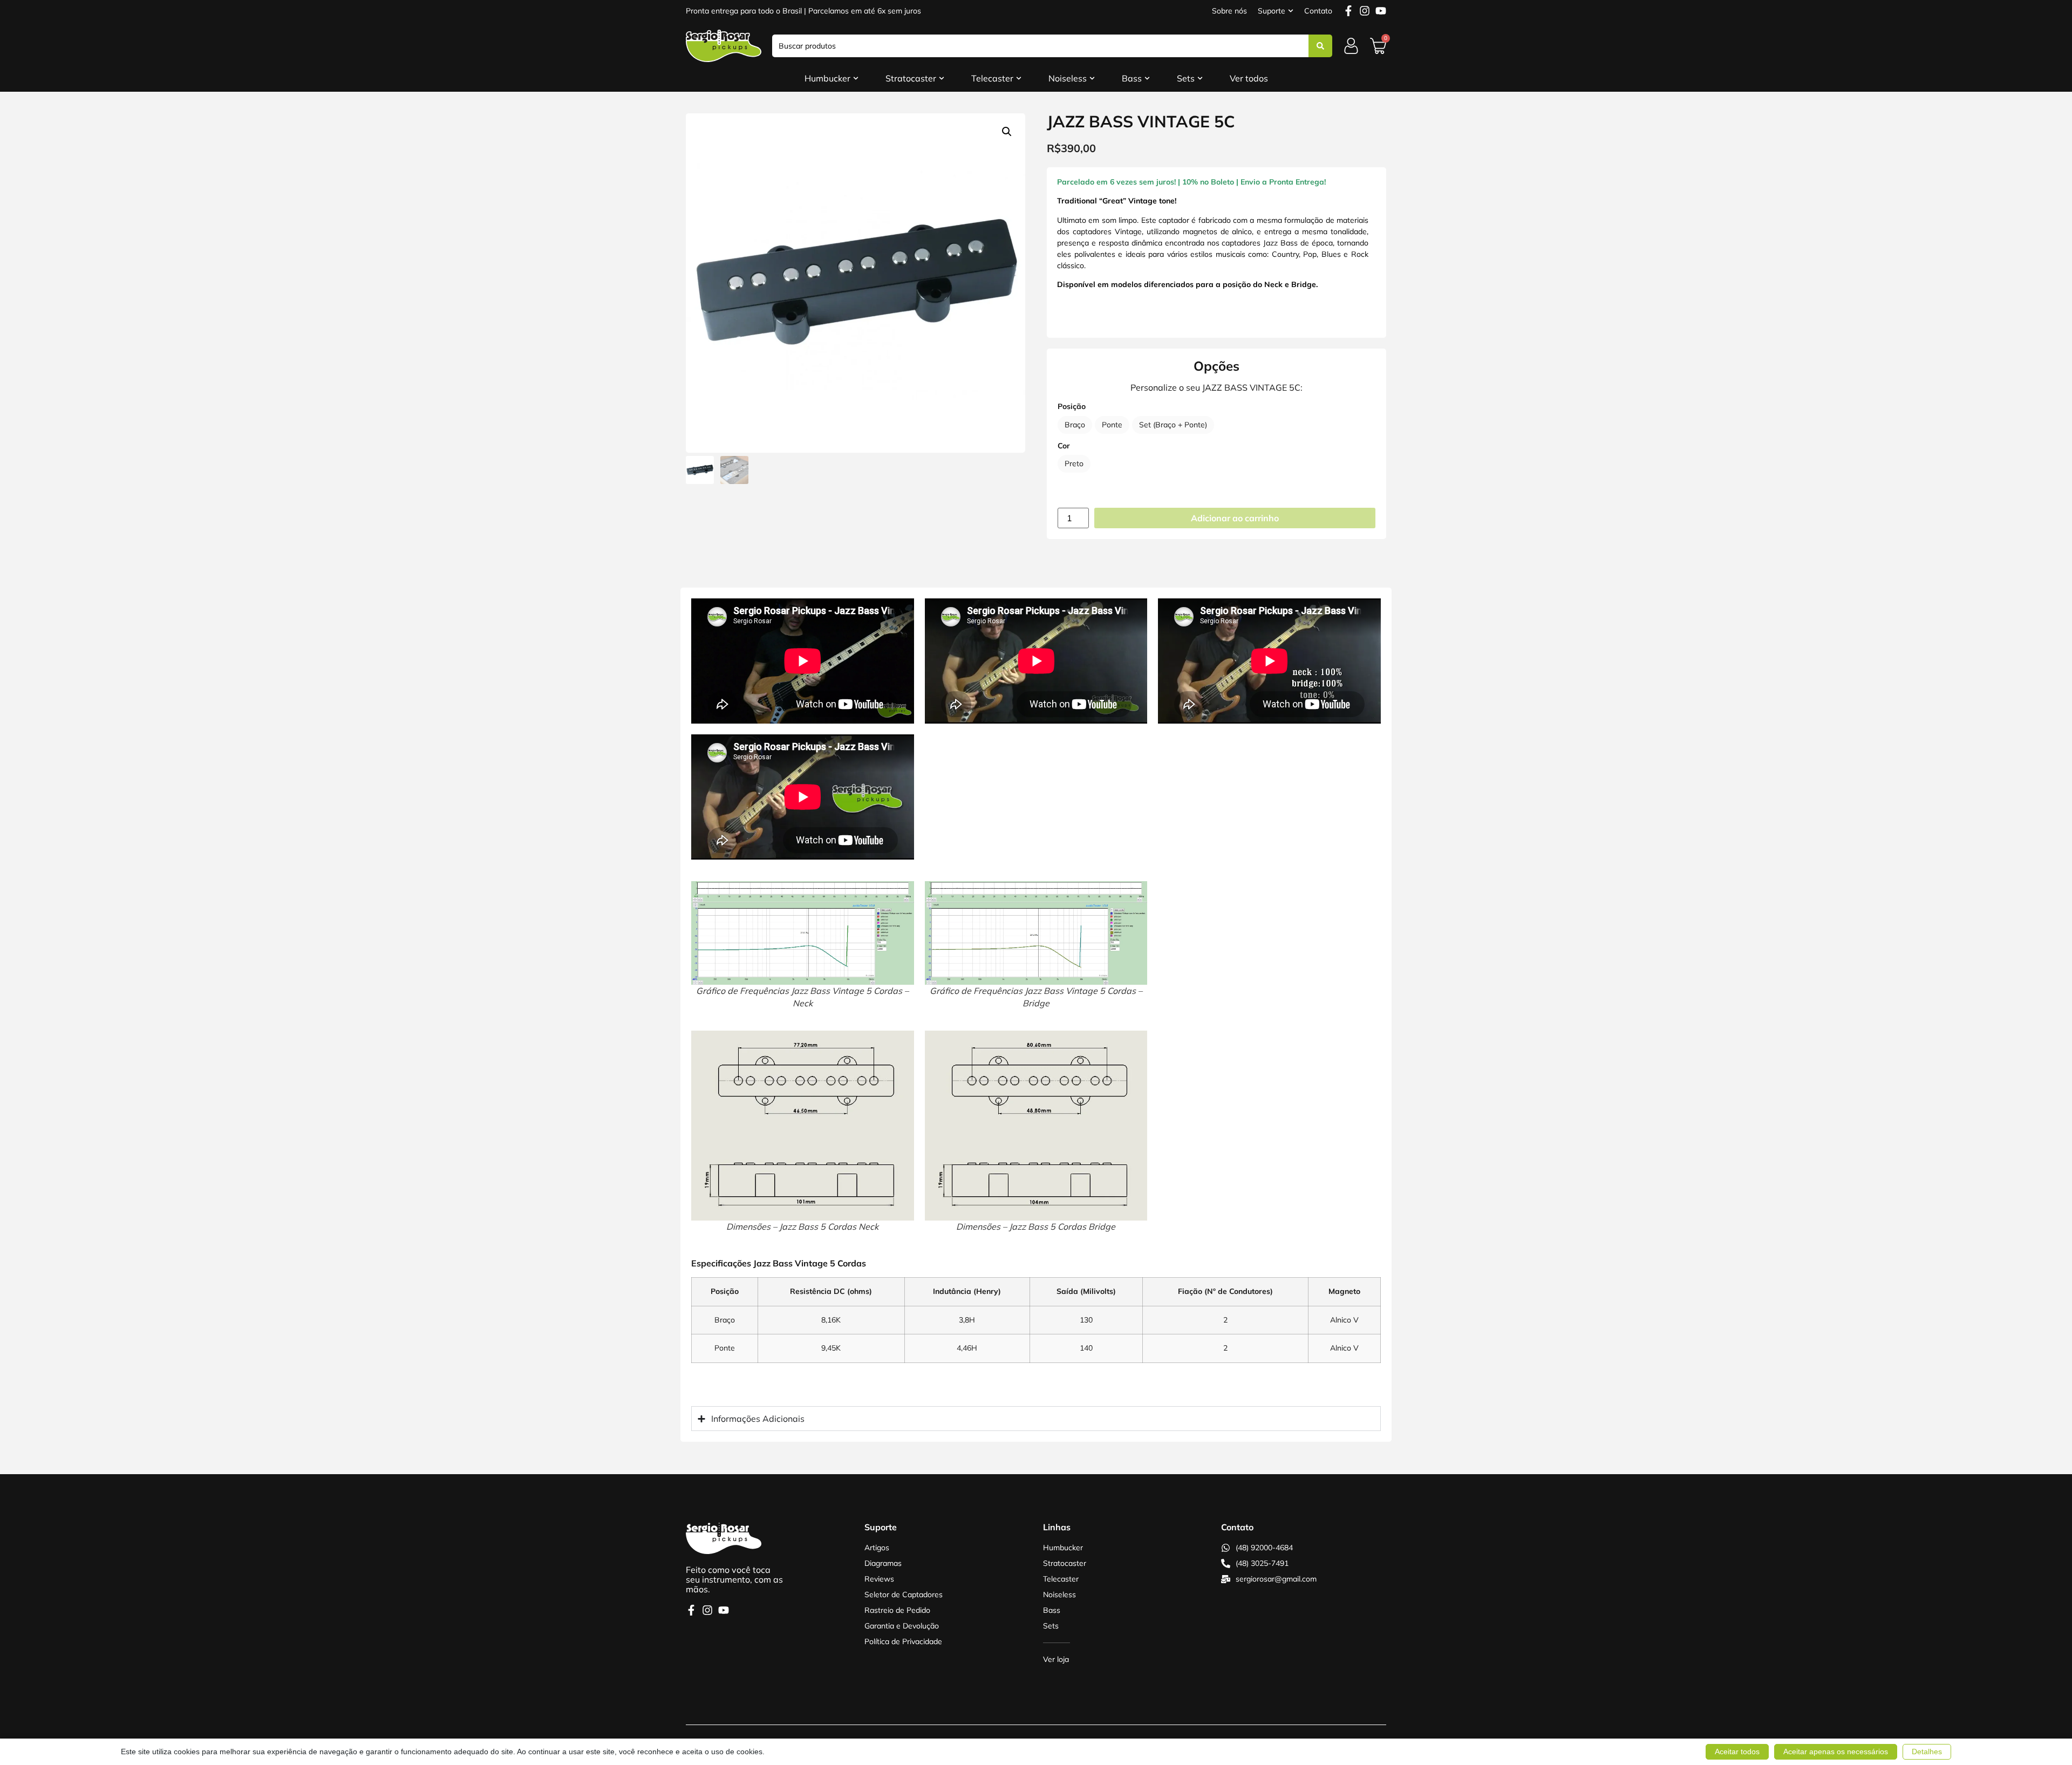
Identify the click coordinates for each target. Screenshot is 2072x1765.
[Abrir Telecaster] (1019, 78)
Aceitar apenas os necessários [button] (1836, 1752)
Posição (1072, 406)
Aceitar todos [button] (1737, 1752)
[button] (1007, 132)
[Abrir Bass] (1147, 78)
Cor (1064, 446)
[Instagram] (1365, 11)
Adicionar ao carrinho (1235, 518)
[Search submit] (1320, 46)
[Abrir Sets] (1200, 78)
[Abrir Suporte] (1291, 11)
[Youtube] (1381, 11)
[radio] (1075, 425)
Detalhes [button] (1927, 1752)
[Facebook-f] (1348, 11)
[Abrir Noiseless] (1092, 78)
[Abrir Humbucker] (856, 78)
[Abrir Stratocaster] (942, 78)
